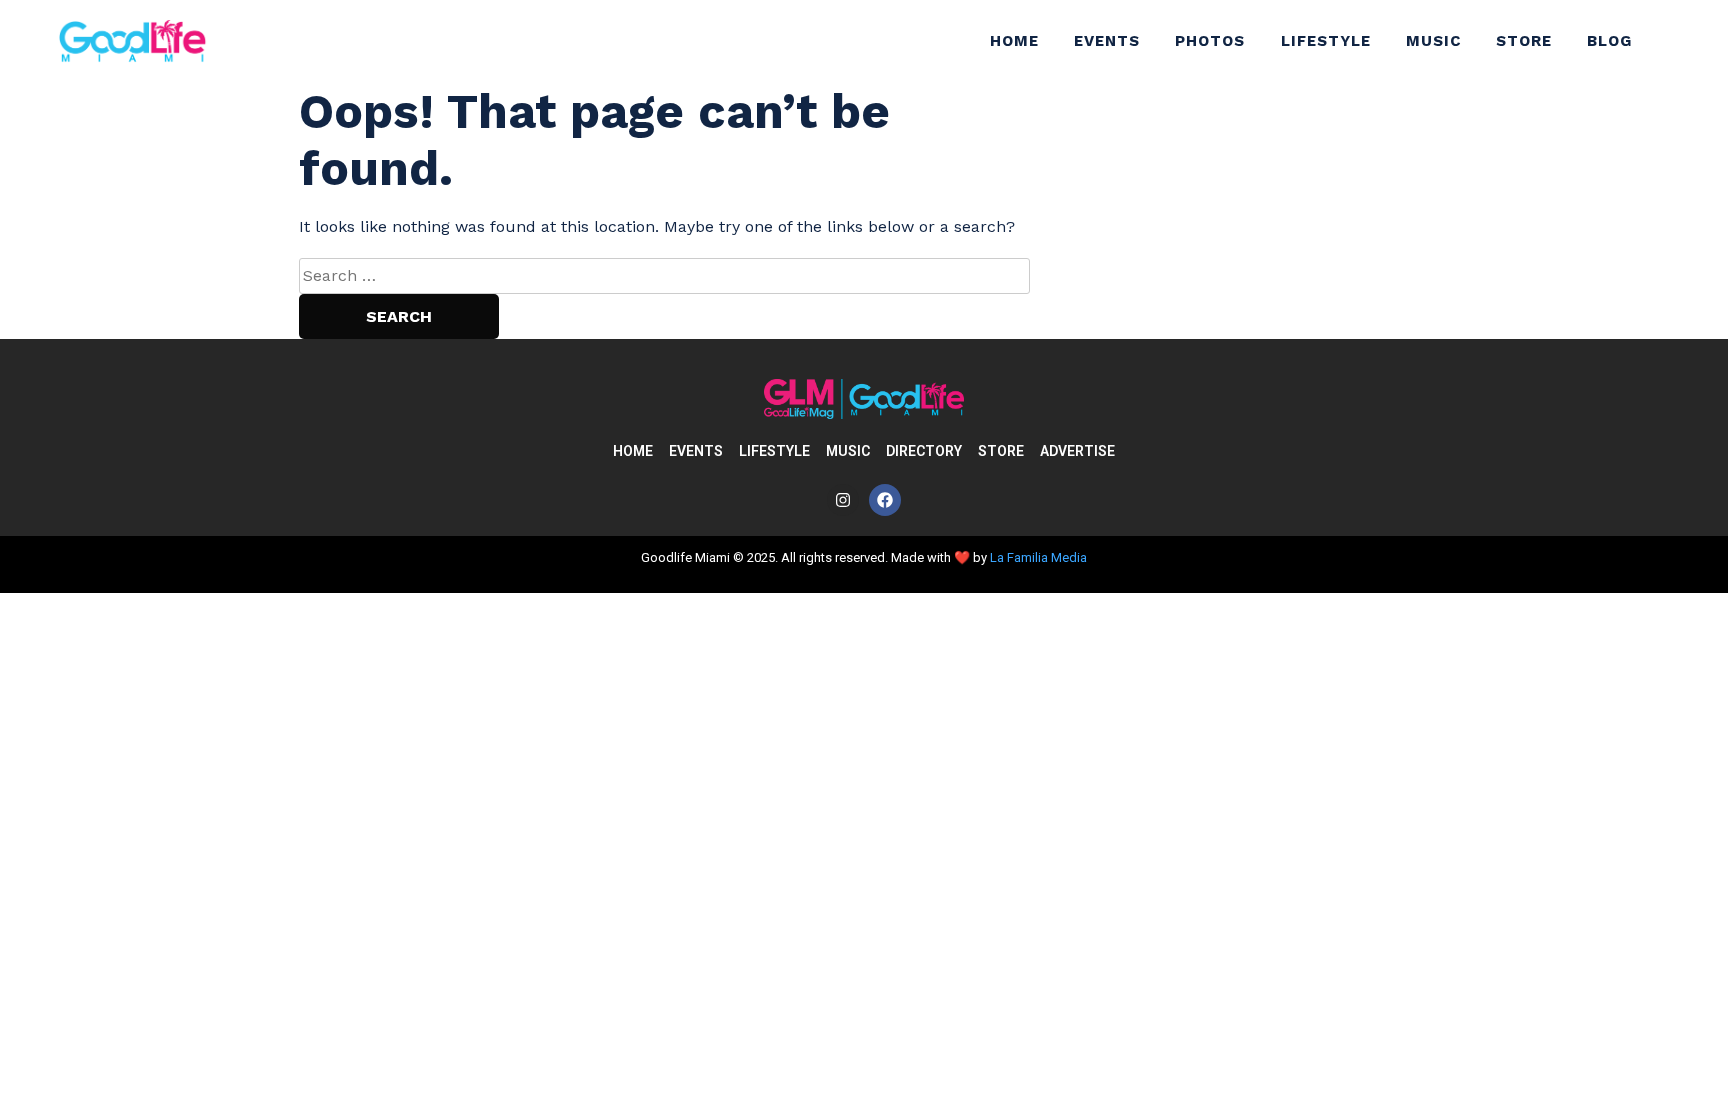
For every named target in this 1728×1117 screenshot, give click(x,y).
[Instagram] (843, 500)
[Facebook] (885, 500)
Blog (1609, 41)
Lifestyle (1326, 41)
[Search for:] (664, 275)
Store (1524, 41)
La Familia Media (1038, 557)
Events (1107, 41)
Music (1433, 41)
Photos (1210, 41)
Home (1014, 41)
